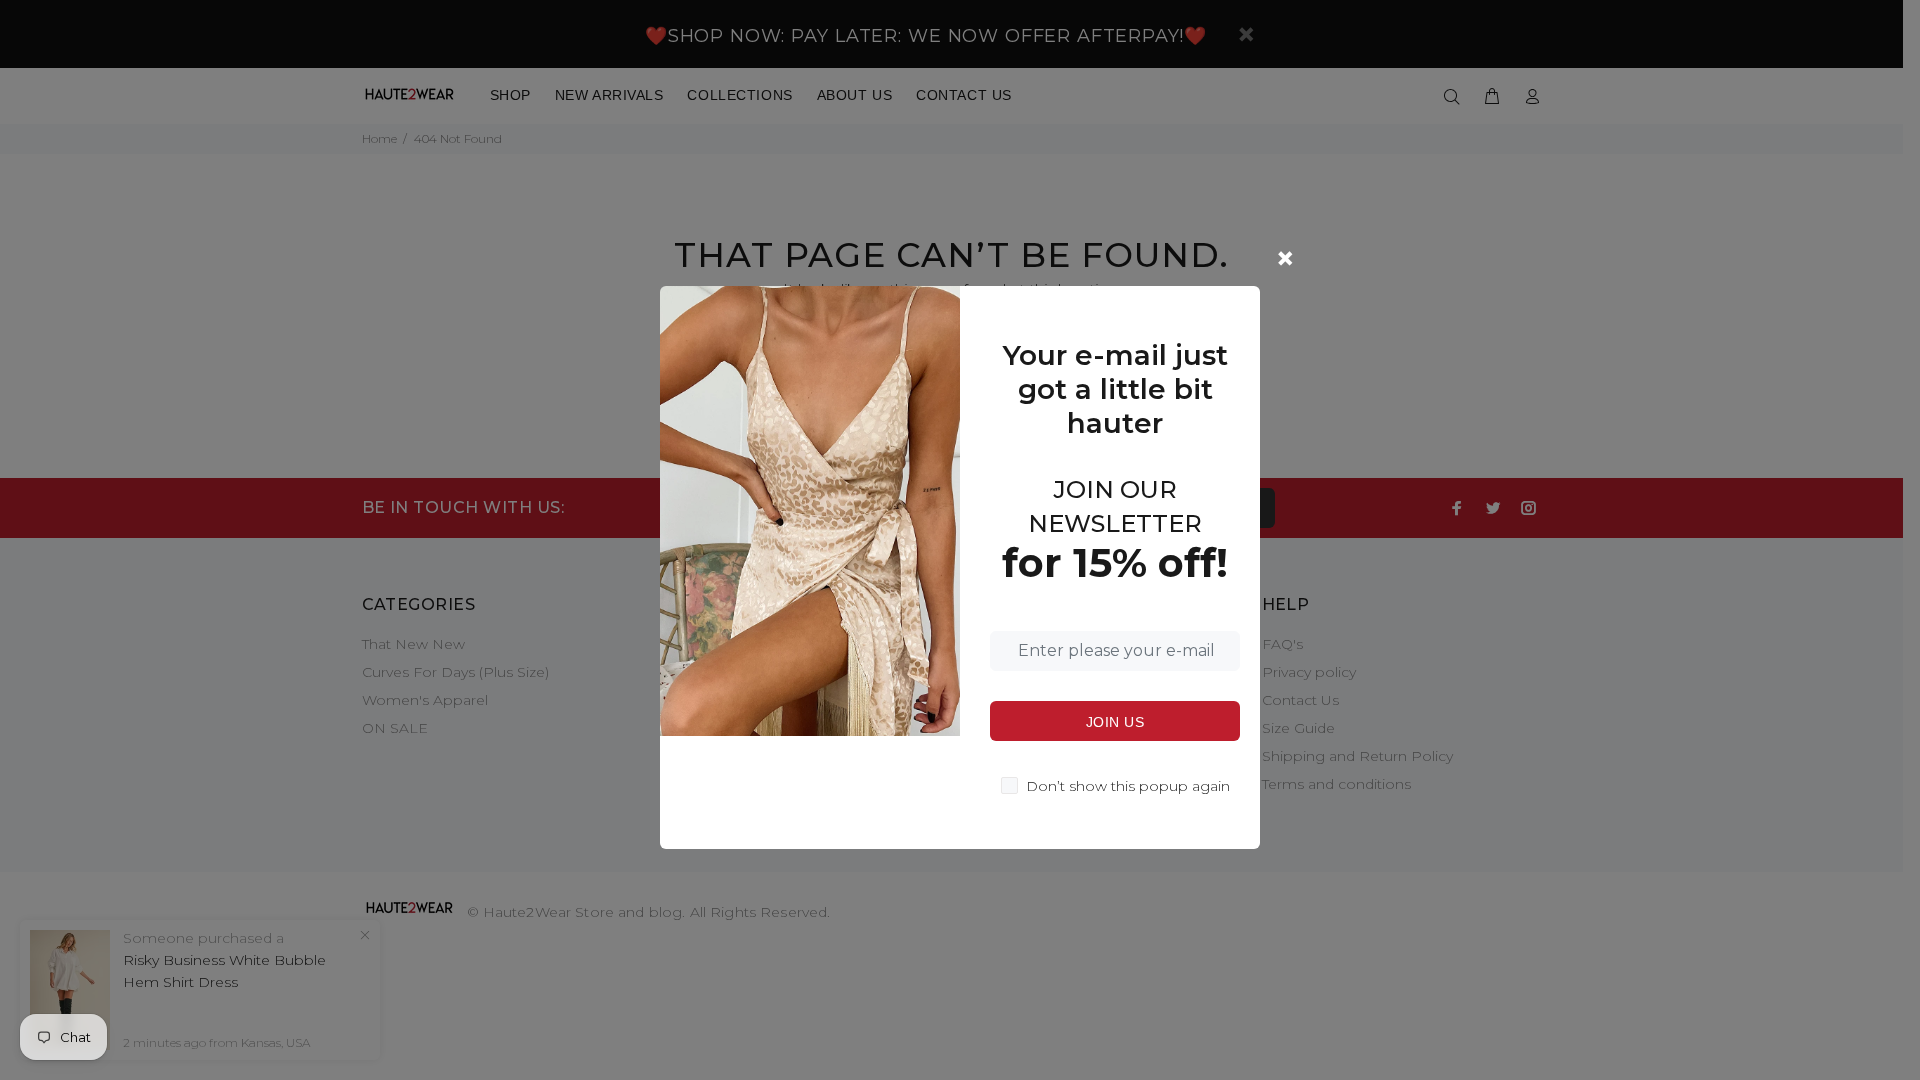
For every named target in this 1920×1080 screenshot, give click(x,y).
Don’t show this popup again (1128, 786)
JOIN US (1115, 722)
